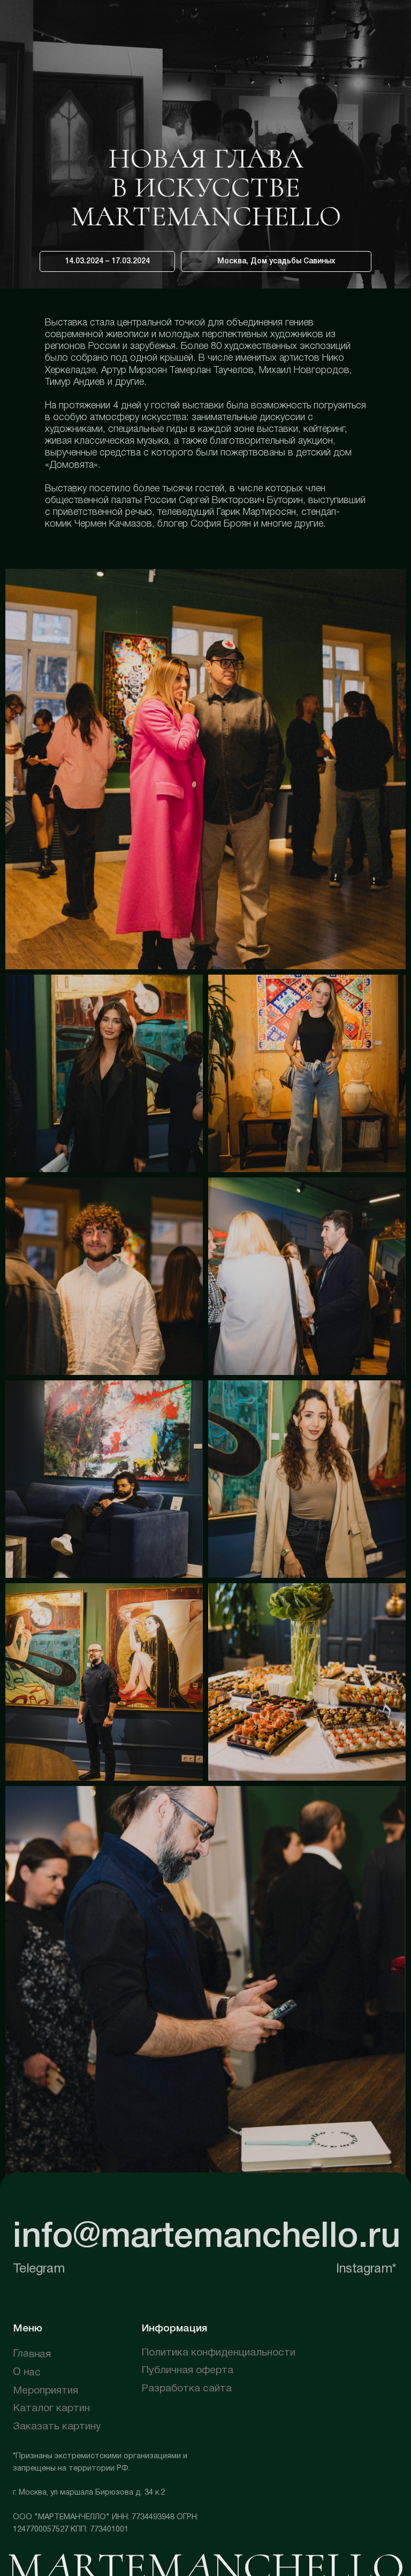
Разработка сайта (187, 2389)
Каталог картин (51, 2408)
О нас (27, 2372)
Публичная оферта (187, 2370)
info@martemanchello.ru (207, 2238)
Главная (32, 2355)
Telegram (39, 2269)
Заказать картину (57, 2427)
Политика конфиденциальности (218, 2353)
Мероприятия (45, 2391)
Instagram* (366, 2269)
